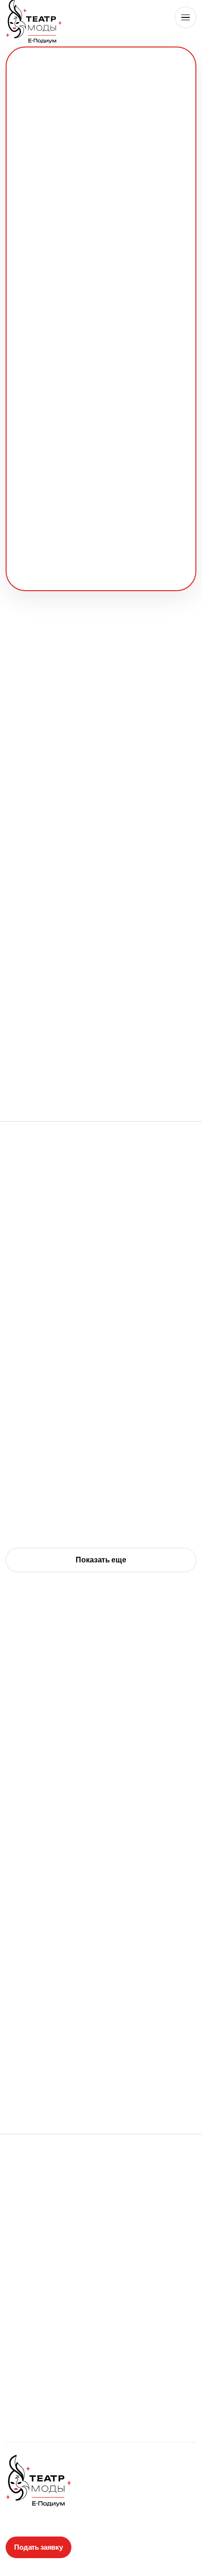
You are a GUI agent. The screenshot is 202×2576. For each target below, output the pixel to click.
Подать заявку (101, 206)
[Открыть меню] (186, 17)
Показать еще (101, 1560)
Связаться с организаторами (101, 2267)
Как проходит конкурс (101, 239)
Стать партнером (101, 2233)
